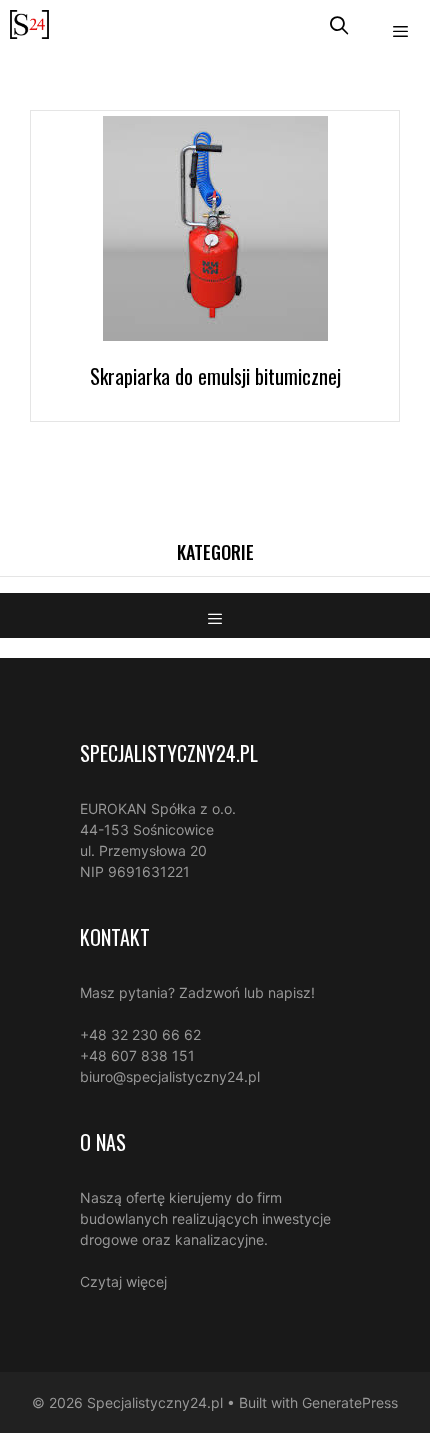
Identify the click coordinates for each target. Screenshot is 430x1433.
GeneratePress (350, 1402)
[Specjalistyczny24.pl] (29, 24)
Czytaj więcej (123, 1281)
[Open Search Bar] (339, 24)
